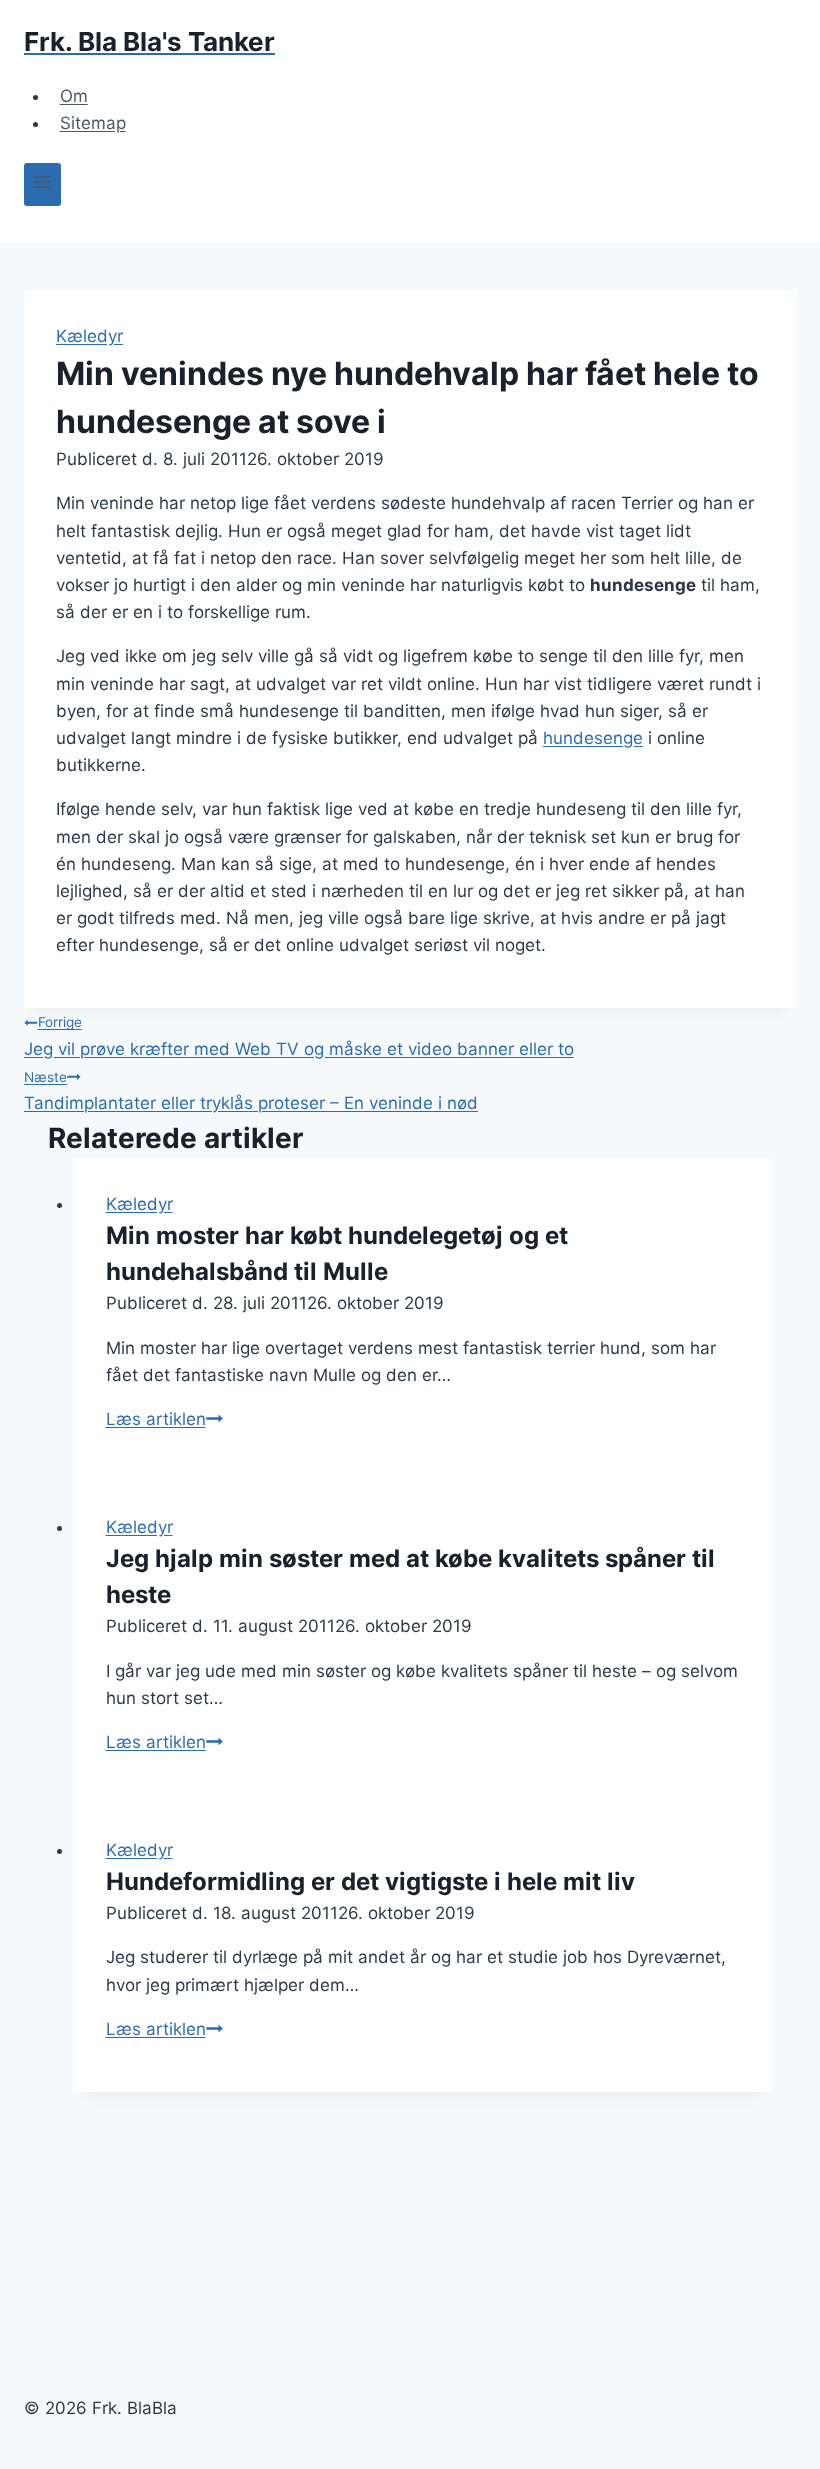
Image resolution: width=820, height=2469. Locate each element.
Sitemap (93, 123)
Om (74, 96)
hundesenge (593, 738)
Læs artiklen (164, 1419)
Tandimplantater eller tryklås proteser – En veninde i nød (251, 1091)
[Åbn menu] (42, 184)
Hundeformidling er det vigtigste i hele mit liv (370, 1881)
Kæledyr (89, 336)
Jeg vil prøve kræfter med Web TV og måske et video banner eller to (299, 1036)
